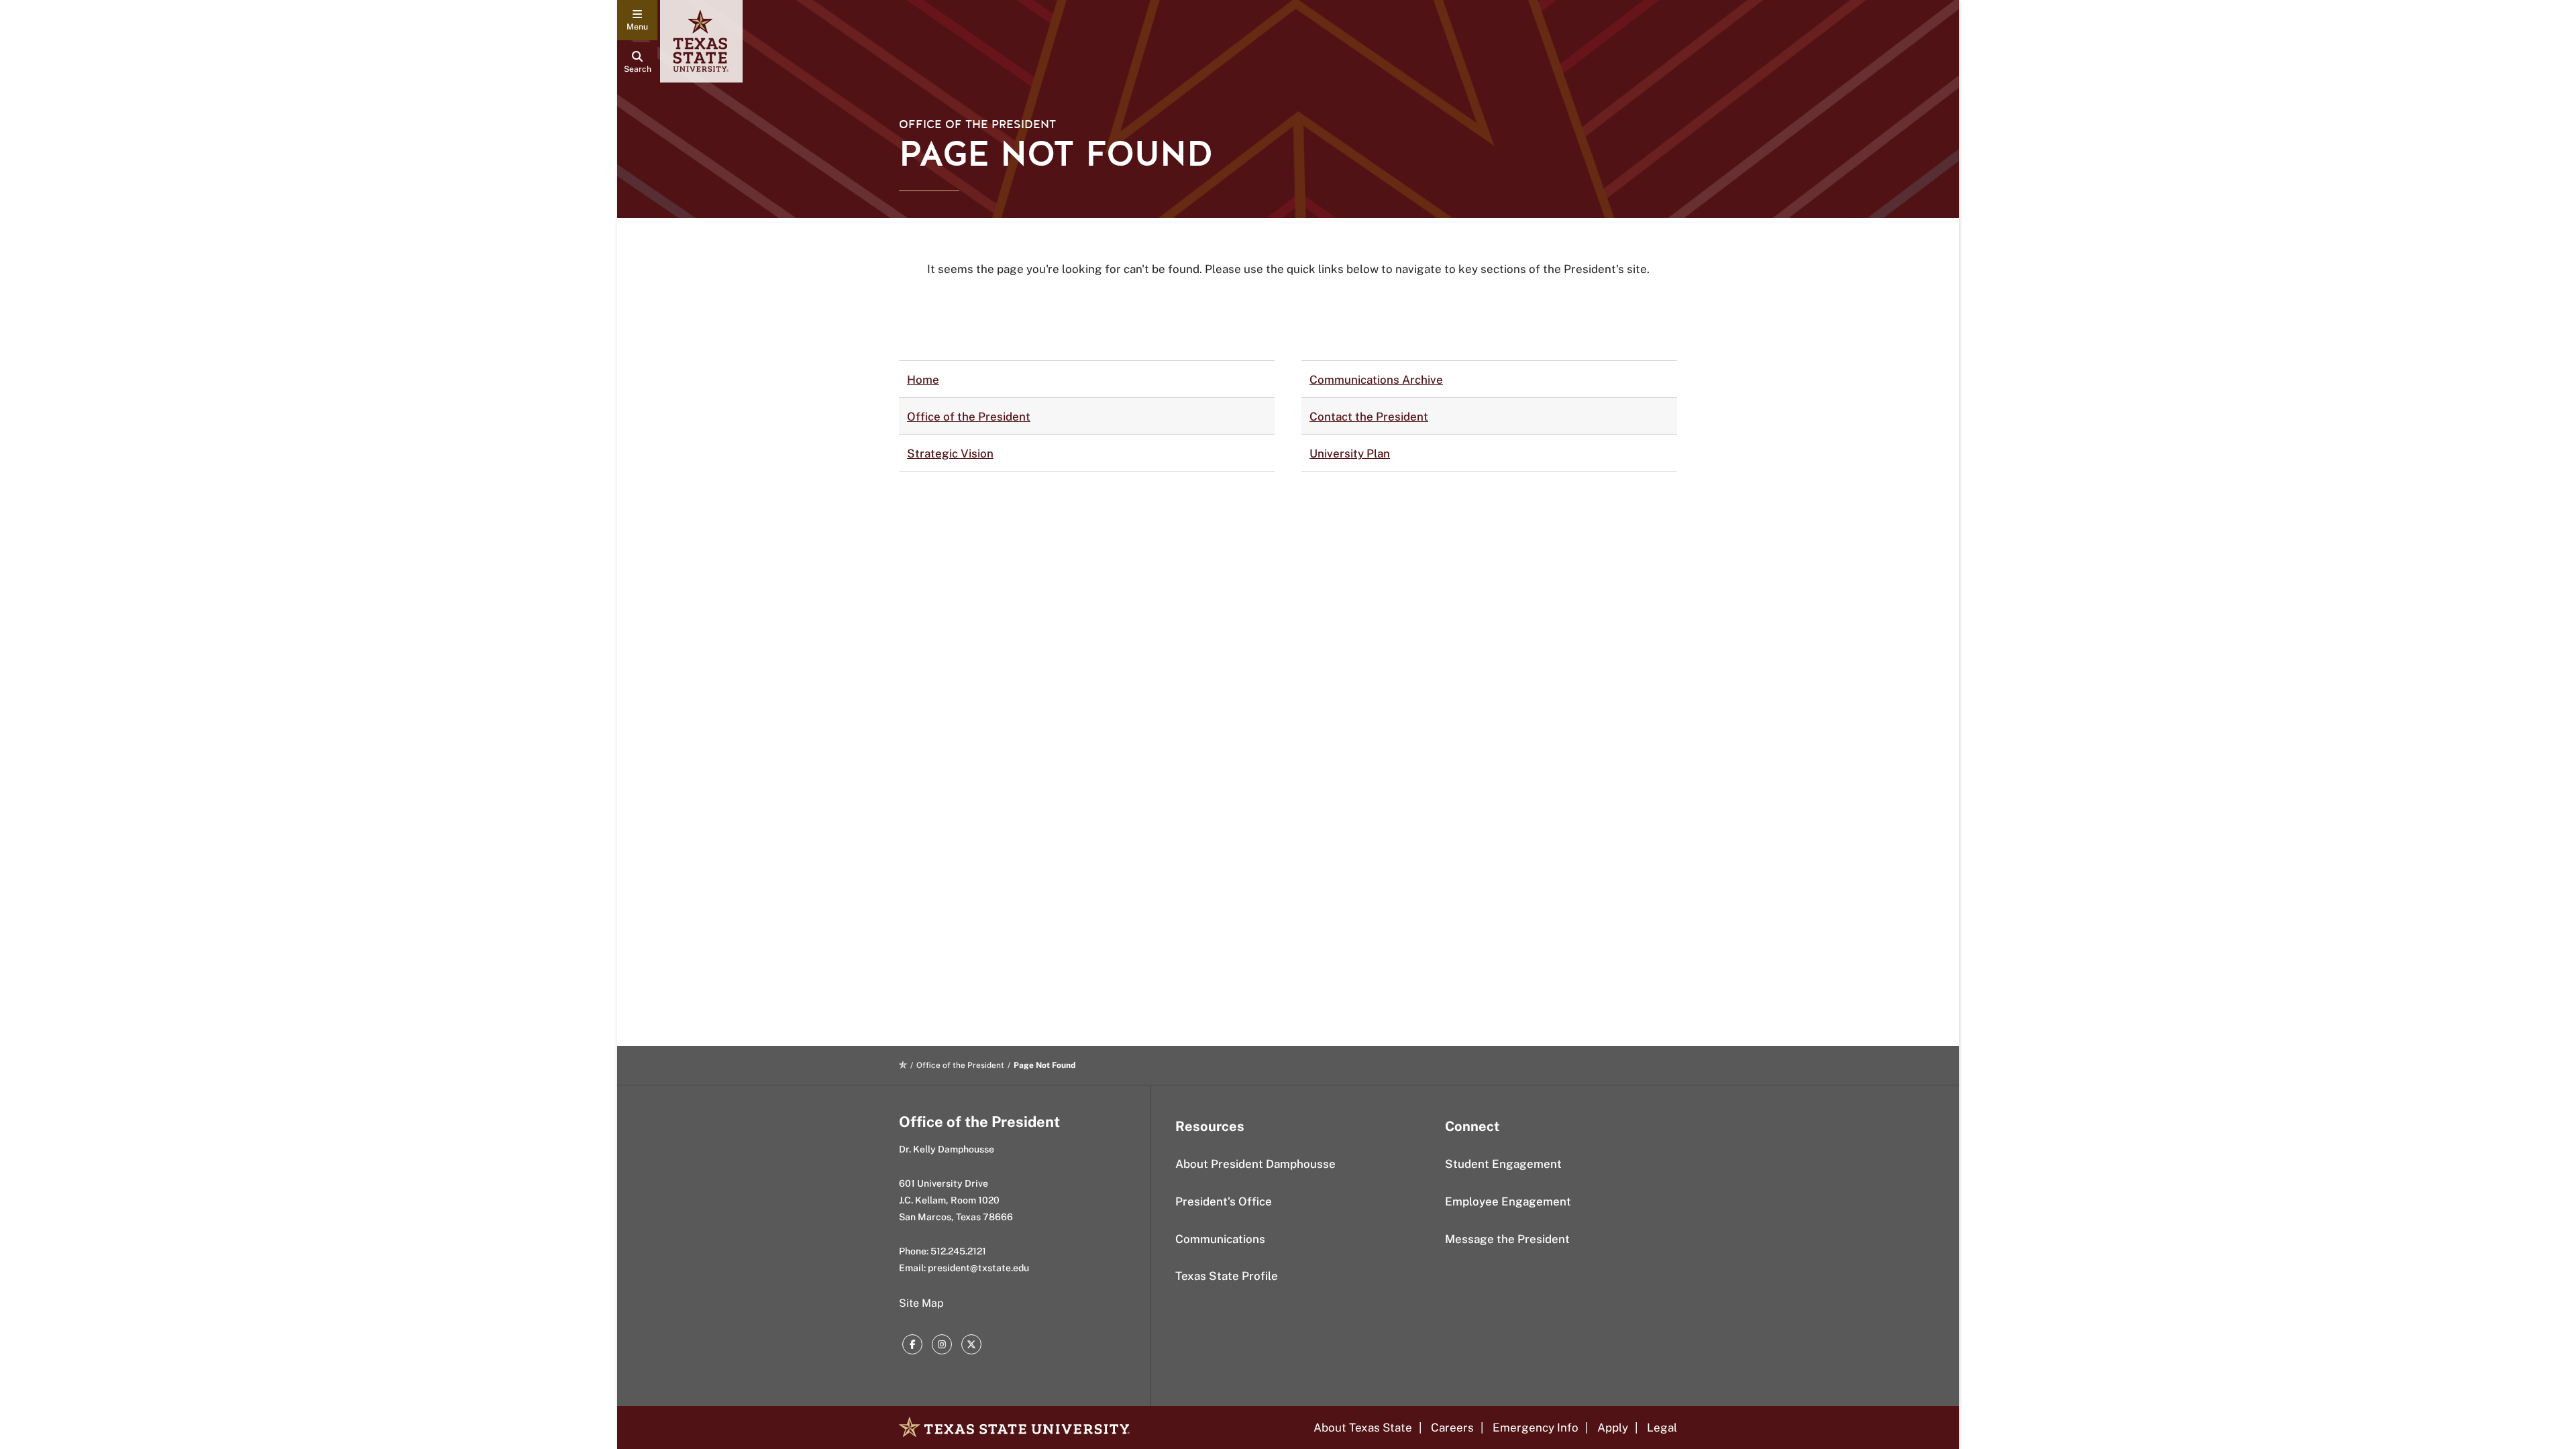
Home (923, 380)
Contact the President (1369, 417)
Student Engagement (1503, 1164)
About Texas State (1363, 1428)
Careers (1452, 1428)
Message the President (1507, 1239)
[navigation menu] (637, 20)
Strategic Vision (950, 453)
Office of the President (977, 124)
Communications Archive (1376, 380)
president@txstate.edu (978, 1268)
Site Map (921, 1303)
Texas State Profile (1227, 1276)
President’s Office (1224, 1201)
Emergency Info (1536, 1428)
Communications (1220, 1239)
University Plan (1350, 453)
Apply (1613, 1428)
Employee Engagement (1508, 1201)
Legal (1662, 1428)
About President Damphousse (1255, 1164)
